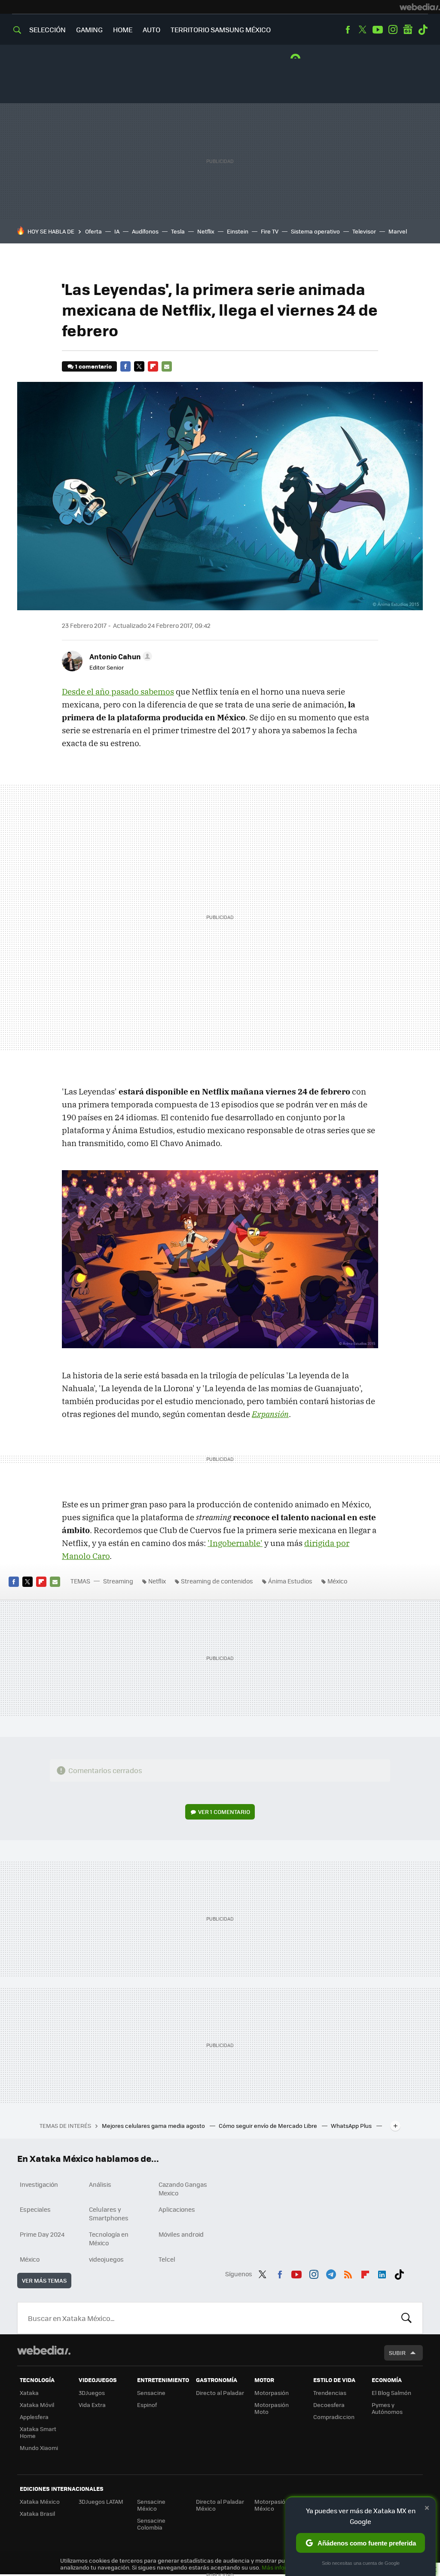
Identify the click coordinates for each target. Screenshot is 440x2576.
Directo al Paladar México (220, 2505)
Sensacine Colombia (151, 2524)
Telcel (167, 2259)
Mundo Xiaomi (39, 2448)
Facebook (348, 30)
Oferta (93, 231)
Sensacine (151, 2393)
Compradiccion (334, 2417)
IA (117, 231)
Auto (151, 29)
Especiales (35, 2209)
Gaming (89, 29)
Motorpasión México (272, 2505)
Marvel (398, 231)
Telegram (331, 2273)
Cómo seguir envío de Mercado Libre (269, 2126)
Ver (224, 1812)
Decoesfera (329, 2405)
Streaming (118, 1581)
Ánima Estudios (290, 1581)
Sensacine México (151, 2505)
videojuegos (106, 2259)
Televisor (364, 231)
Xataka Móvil (37, 2405)
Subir (397, 2353)
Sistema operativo (315, 231)
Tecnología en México (109, 2238)
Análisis (100, 2184)
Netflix (206, 231)
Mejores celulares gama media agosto (154, 2126)
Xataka (29, 2393)
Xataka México (40, 2501)
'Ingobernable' (235, 1543)
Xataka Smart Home (38, 2432)
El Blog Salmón (391, 2393)
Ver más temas (44, 2280)
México (337, 1581)
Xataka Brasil (37, 2513)
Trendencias (330, 2393)
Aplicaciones (177, 2209)
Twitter (363, 30)
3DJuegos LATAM (101, 2501)
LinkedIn (382, 2273)
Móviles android (181, 2234)
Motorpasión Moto (272, 2408)
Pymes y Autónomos (387, 2408)
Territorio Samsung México (221, 29)
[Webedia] (420, 7)
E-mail (167, 366)
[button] (119, 656)
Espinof (147, 2405)
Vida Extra (92, 2405)
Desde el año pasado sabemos (118, 692)
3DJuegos (92, 2393)
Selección (47, 29)
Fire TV (270, 231)
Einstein (238, 231)
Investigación (39, 2184)
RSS (348, 2273)
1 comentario (93, 366)
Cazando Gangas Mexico (183, 2189)
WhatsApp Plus (352, 2126)
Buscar (406, 2318)
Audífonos (145, 231)
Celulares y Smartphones (109, 2213)
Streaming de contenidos (217, 1581)
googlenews (408, 30)
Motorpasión (272, 2393)
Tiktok (423, 30)
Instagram (393, 30)
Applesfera (34, 2417)
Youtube (378, 30)
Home (123, 29)
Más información (284, 2567)
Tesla (178, 231)
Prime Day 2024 (42, 2234)
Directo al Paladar (220, 2393)
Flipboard (153, 366)
